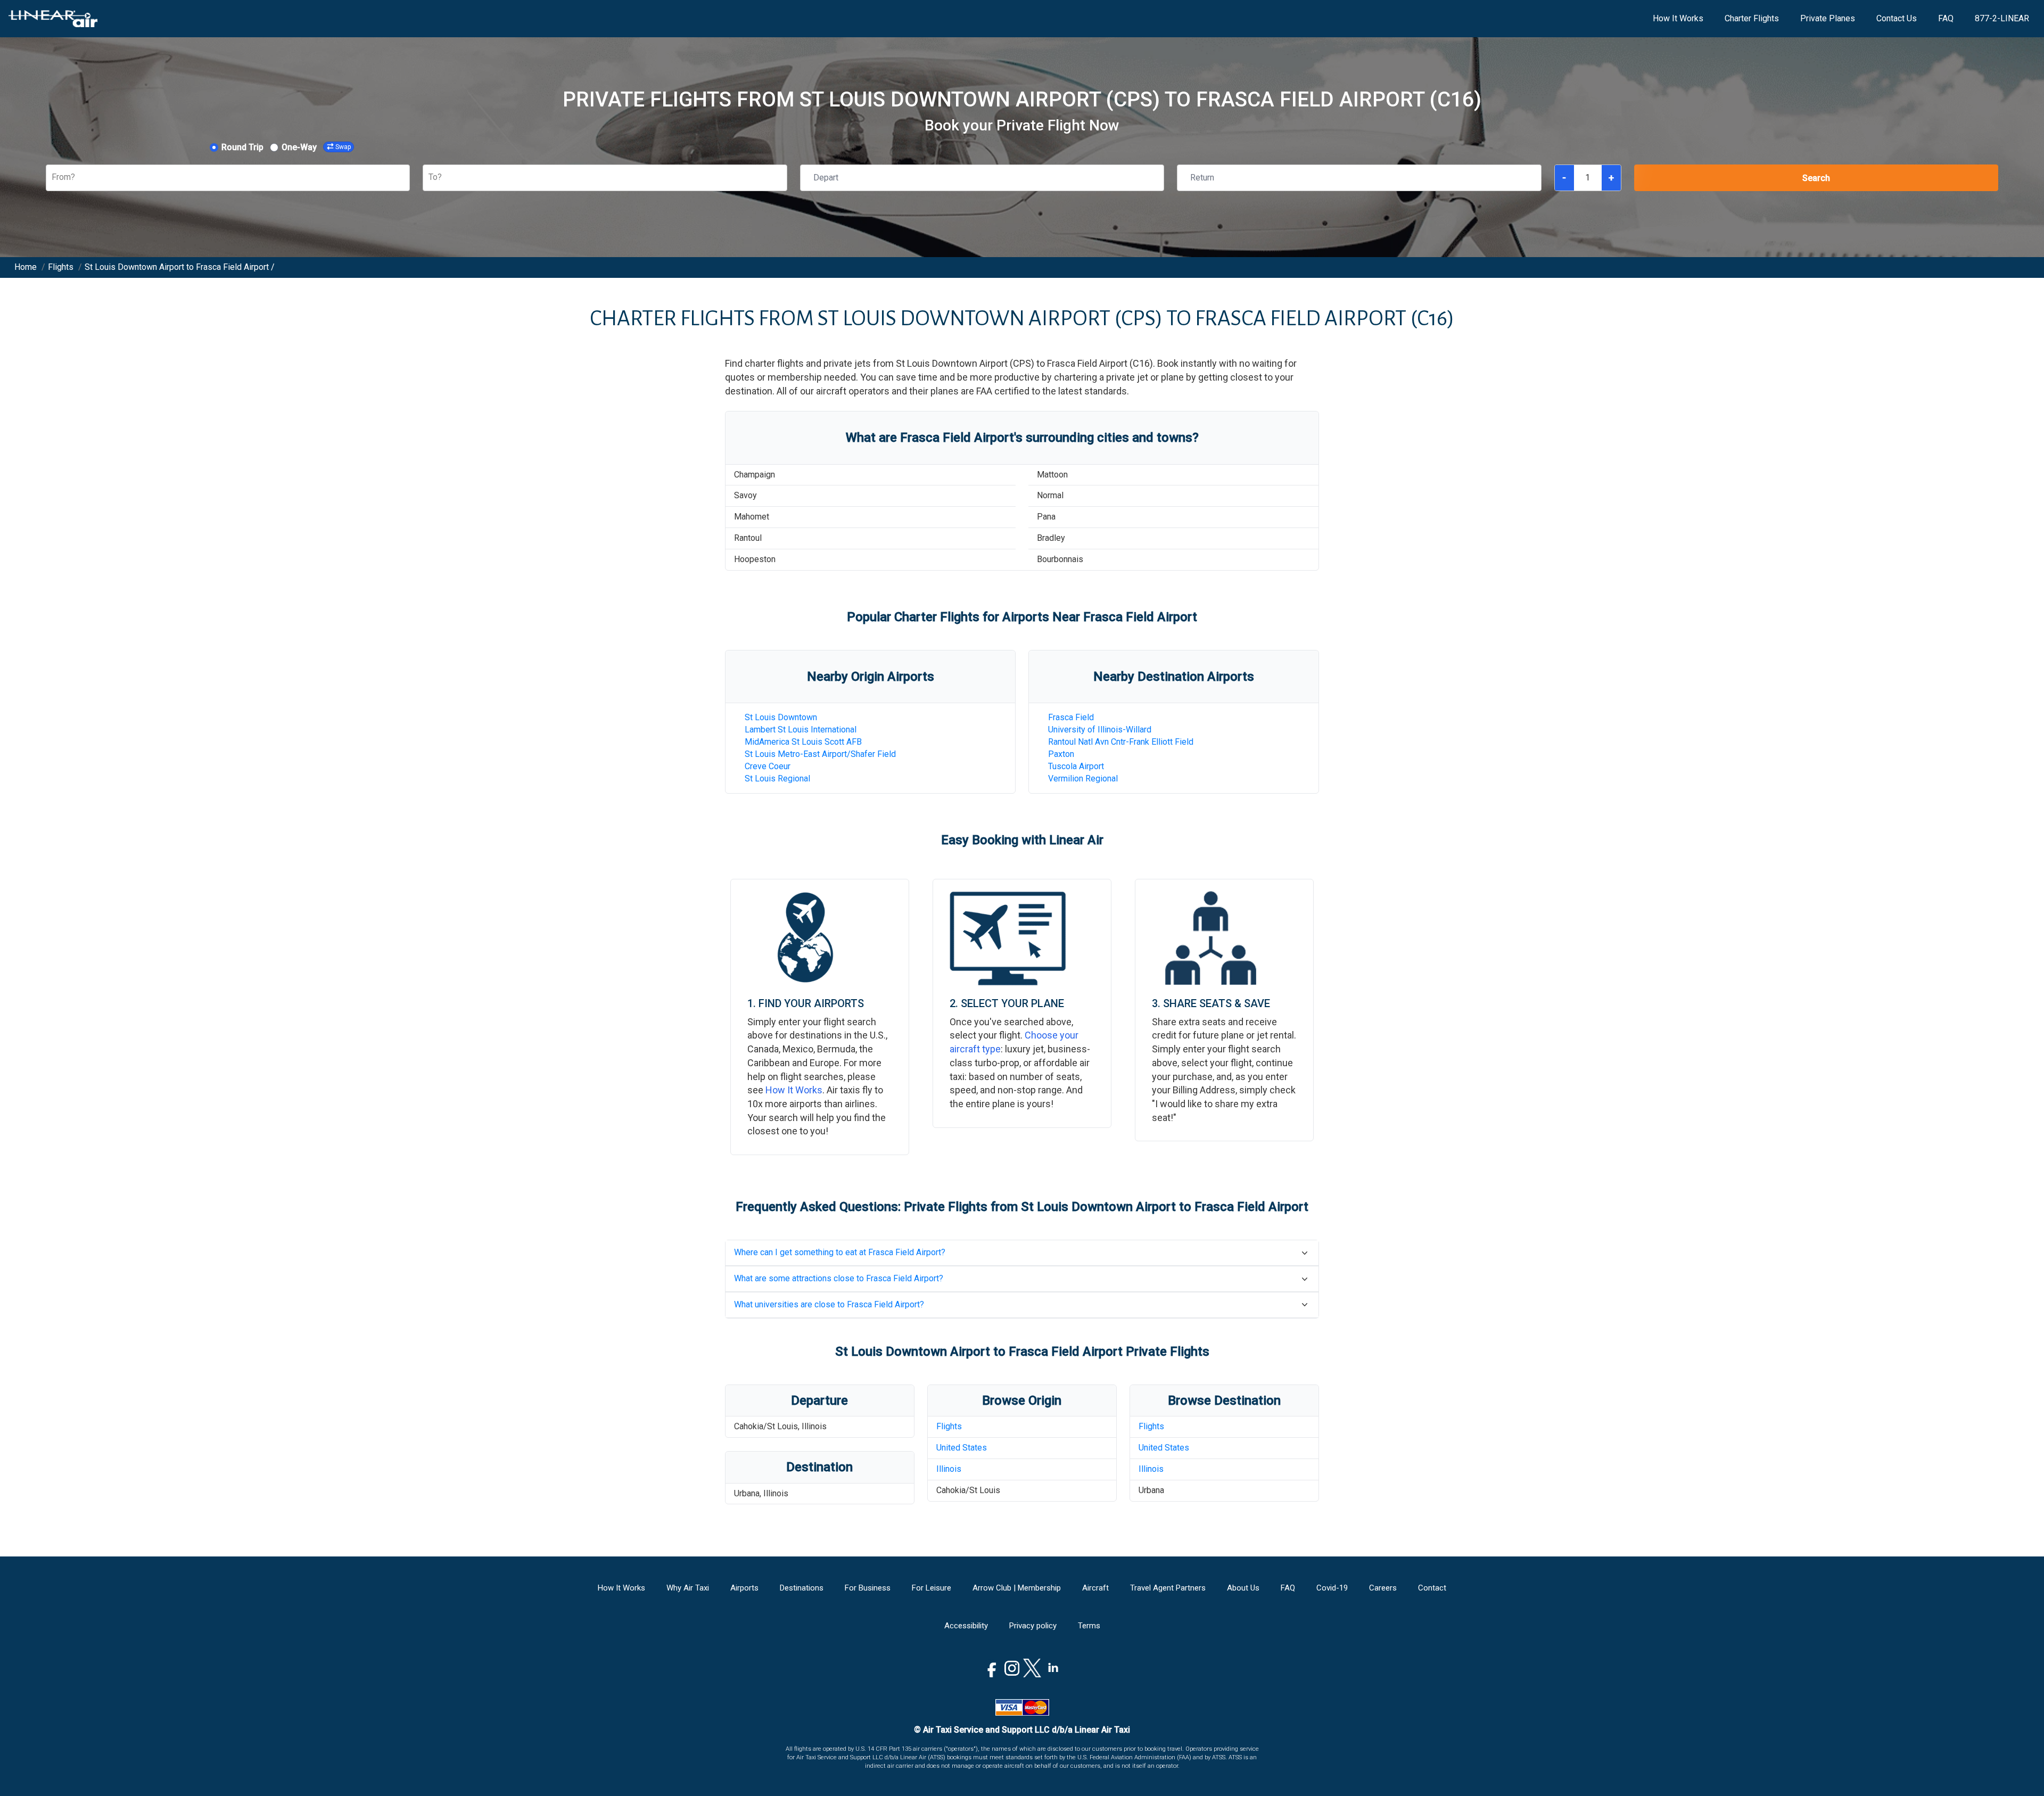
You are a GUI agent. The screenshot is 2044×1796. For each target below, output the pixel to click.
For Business (868, 1588)
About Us (1243, 1588)
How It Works (1678, 18)
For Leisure (932, 1588)
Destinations (802, 1588)
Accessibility (966, 1626)
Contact (1432, 1588)
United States (962, 1448)
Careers (1383, 1588)
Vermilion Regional (1083, 778)
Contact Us (1897, 18)
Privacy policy (1033, 1626)
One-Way (299, 147)
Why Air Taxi (688, 1588)
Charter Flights (1752, 18)
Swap (343, 147)
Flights (949, 1426)
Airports (744, 1588)
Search (1816, 178)
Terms (1089, 1626)
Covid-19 (1332, 1588)
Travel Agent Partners (1168, 1588)
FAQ (1946, 18)
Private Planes (1828, 18)
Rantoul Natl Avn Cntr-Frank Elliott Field (1121, 742)
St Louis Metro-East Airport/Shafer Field (820, 754)
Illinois (949, 1469)
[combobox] (53, 178)
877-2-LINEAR (2002, 18)
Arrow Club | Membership (1017, 1588)
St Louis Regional (777, 778)
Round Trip (242, 147)
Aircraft (1095, 1588)
